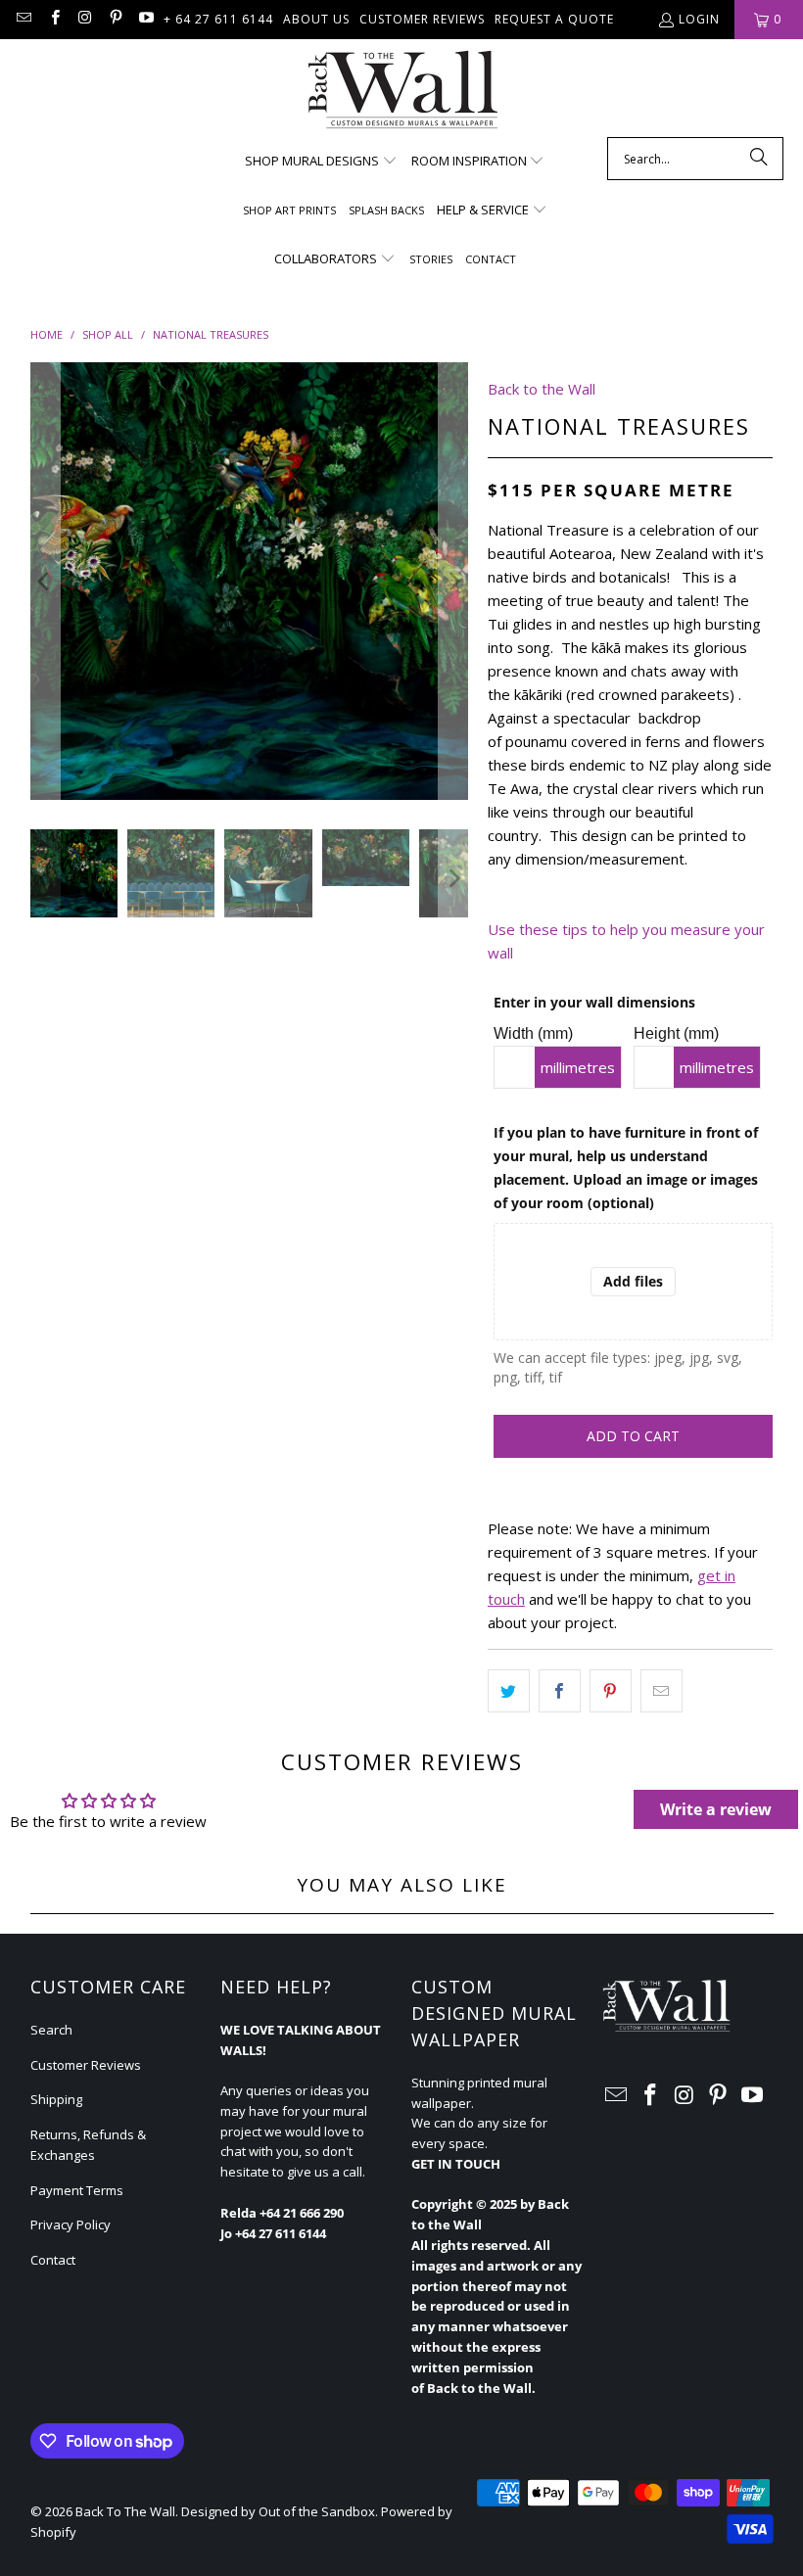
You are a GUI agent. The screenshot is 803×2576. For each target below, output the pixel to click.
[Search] (759, 159)
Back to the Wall (542, 389)
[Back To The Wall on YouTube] (145, 19)
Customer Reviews (422, 19)
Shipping (56, 2099)
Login (699, 19)
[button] (321, 162)
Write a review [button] (716, 1809)
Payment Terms (77, 2190)
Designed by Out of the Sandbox (278, 2511)
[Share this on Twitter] (509, 1691)
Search (51, 2030)
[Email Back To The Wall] (23, 19)
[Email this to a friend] (661, 1691)
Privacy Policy (71, 2225)
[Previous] (45, 581)
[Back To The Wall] (402, 93)
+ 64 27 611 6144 (218, 19)
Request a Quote (554, 19)
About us (316, 19)
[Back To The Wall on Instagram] (85, 19)
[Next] (453, 581)
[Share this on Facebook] (560, 1691)
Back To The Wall (125, 2511)
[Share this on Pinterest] (611, 1691)
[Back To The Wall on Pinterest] (115, 19)
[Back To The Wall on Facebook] (53, 19)
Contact (53, 2260)
